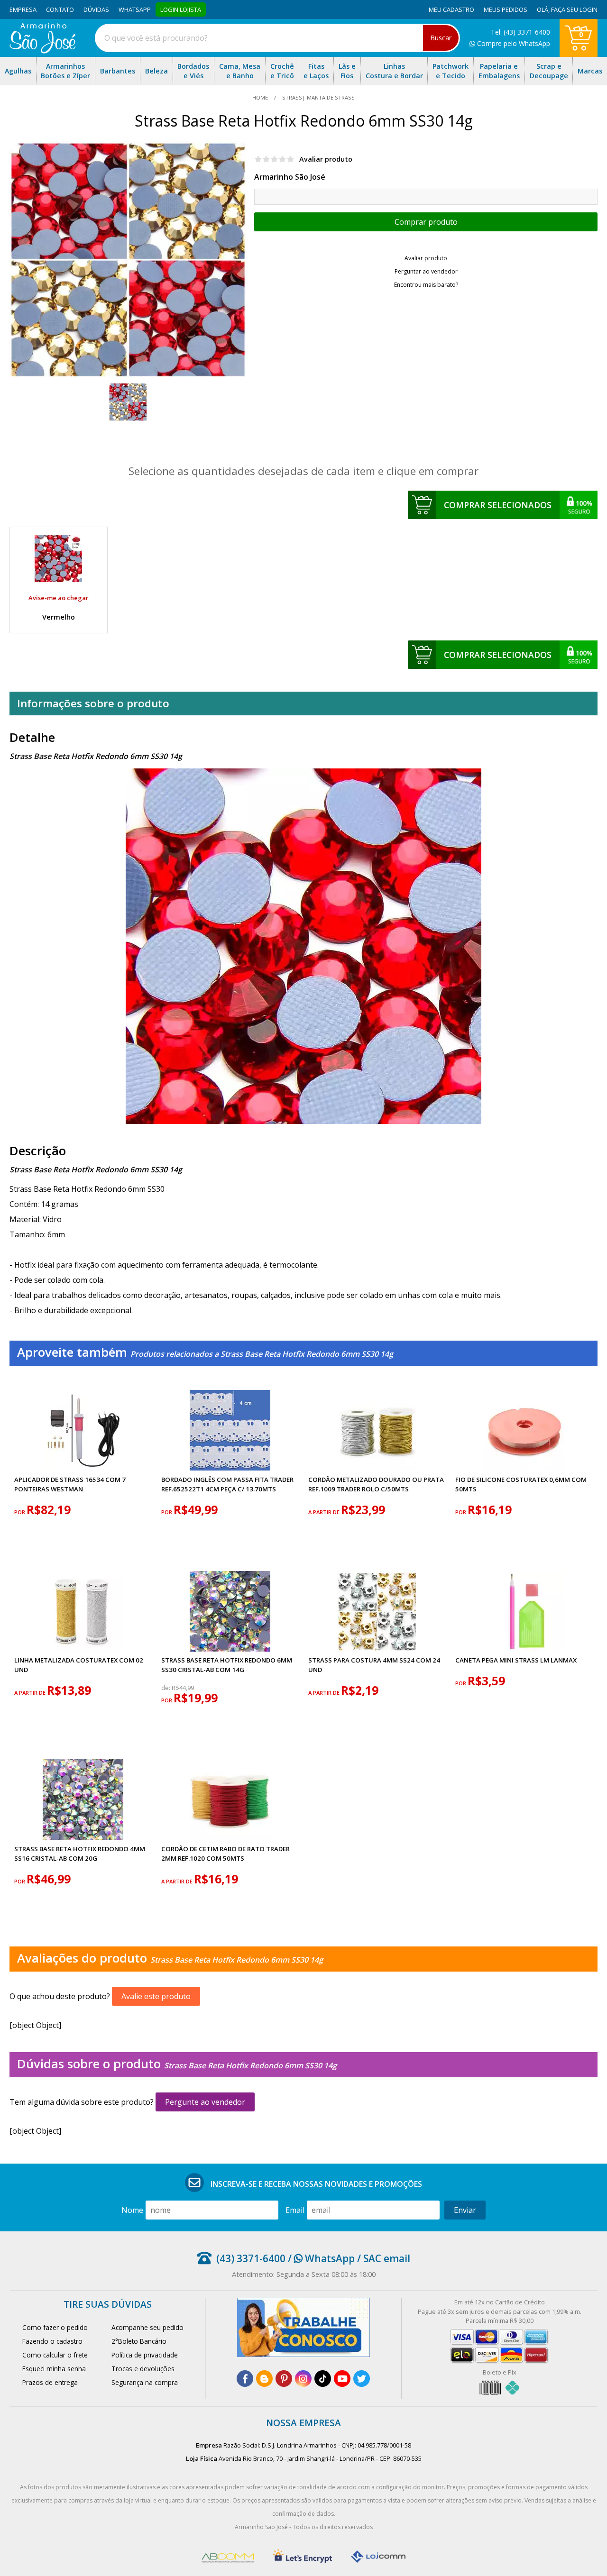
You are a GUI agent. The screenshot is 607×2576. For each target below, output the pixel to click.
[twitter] (362, 2379)
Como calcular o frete (55, 2355)
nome (132, 2210)
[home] (42, 51)
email (295, 2210)
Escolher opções (426, 222)
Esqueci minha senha (54, 2369)
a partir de (325, 1512)
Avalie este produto (156, 1996)
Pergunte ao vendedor (205, 2102)
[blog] (264, 2379)
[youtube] (342, 2379)
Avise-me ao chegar (59, 598)
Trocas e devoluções (143, 2369)
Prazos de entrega (50, 2382)
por (20, 1512)
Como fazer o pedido (55, 2327)
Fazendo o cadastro (52, 2341)
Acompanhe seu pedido (147, 2327)
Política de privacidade (145, 2355)
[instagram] (303, 2379)
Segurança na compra (145, 2382)
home (261, 97)
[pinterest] (284, 2379)
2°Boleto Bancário (139, 2341)
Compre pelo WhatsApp (513, 43)
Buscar (441, 38)
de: (166, 1688)
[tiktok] (323, 2379)
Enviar (465, 2210)
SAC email (387, 2258)
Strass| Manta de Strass (318, 97)
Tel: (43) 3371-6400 (520, 32)
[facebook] (245, 2379)
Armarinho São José (290, 177)
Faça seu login (574, 9)
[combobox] (277, 38)
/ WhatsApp (320, 2258)
